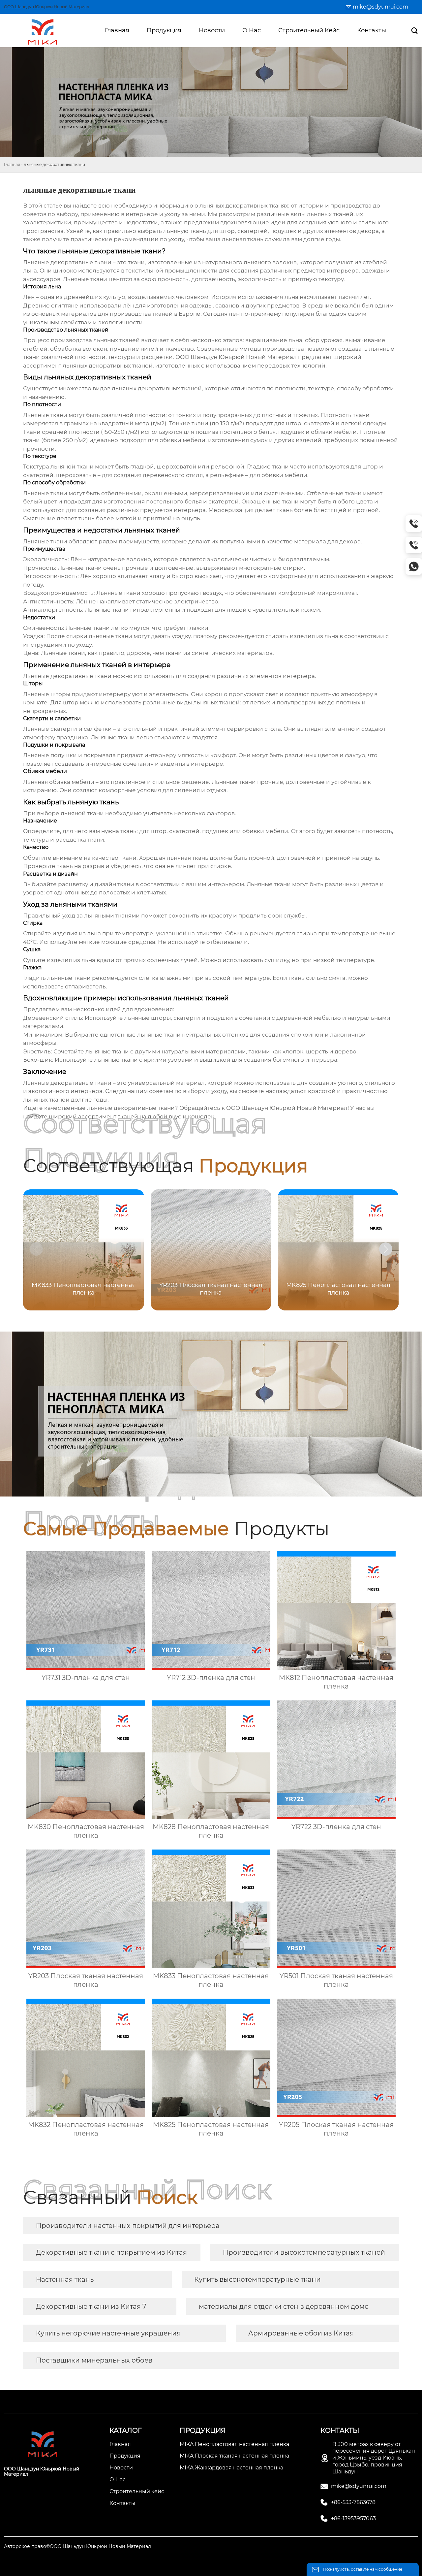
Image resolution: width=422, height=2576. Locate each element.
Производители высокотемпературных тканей (304, 2252)
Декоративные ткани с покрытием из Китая (111, 2252)
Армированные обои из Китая (301, 2333)
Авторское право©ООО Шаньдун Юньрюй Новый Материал (77, 2546)
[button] (386, 1249)
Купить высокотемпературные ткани (257, 2279)
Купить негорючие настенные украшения (108, 2333)
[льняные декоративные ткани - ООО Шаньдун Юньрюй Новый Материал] (42, 31)
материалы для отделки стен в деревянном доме (284, 2306)
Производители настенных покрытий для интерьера (128, 2226)
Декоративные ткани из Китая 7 (91, 2306)
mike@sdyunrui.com (380, 7)
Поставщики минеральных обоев (94, 2360)
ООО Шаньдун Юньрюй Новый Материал (236, 357)
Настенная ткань (65, 2279)
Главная (12, 164)
